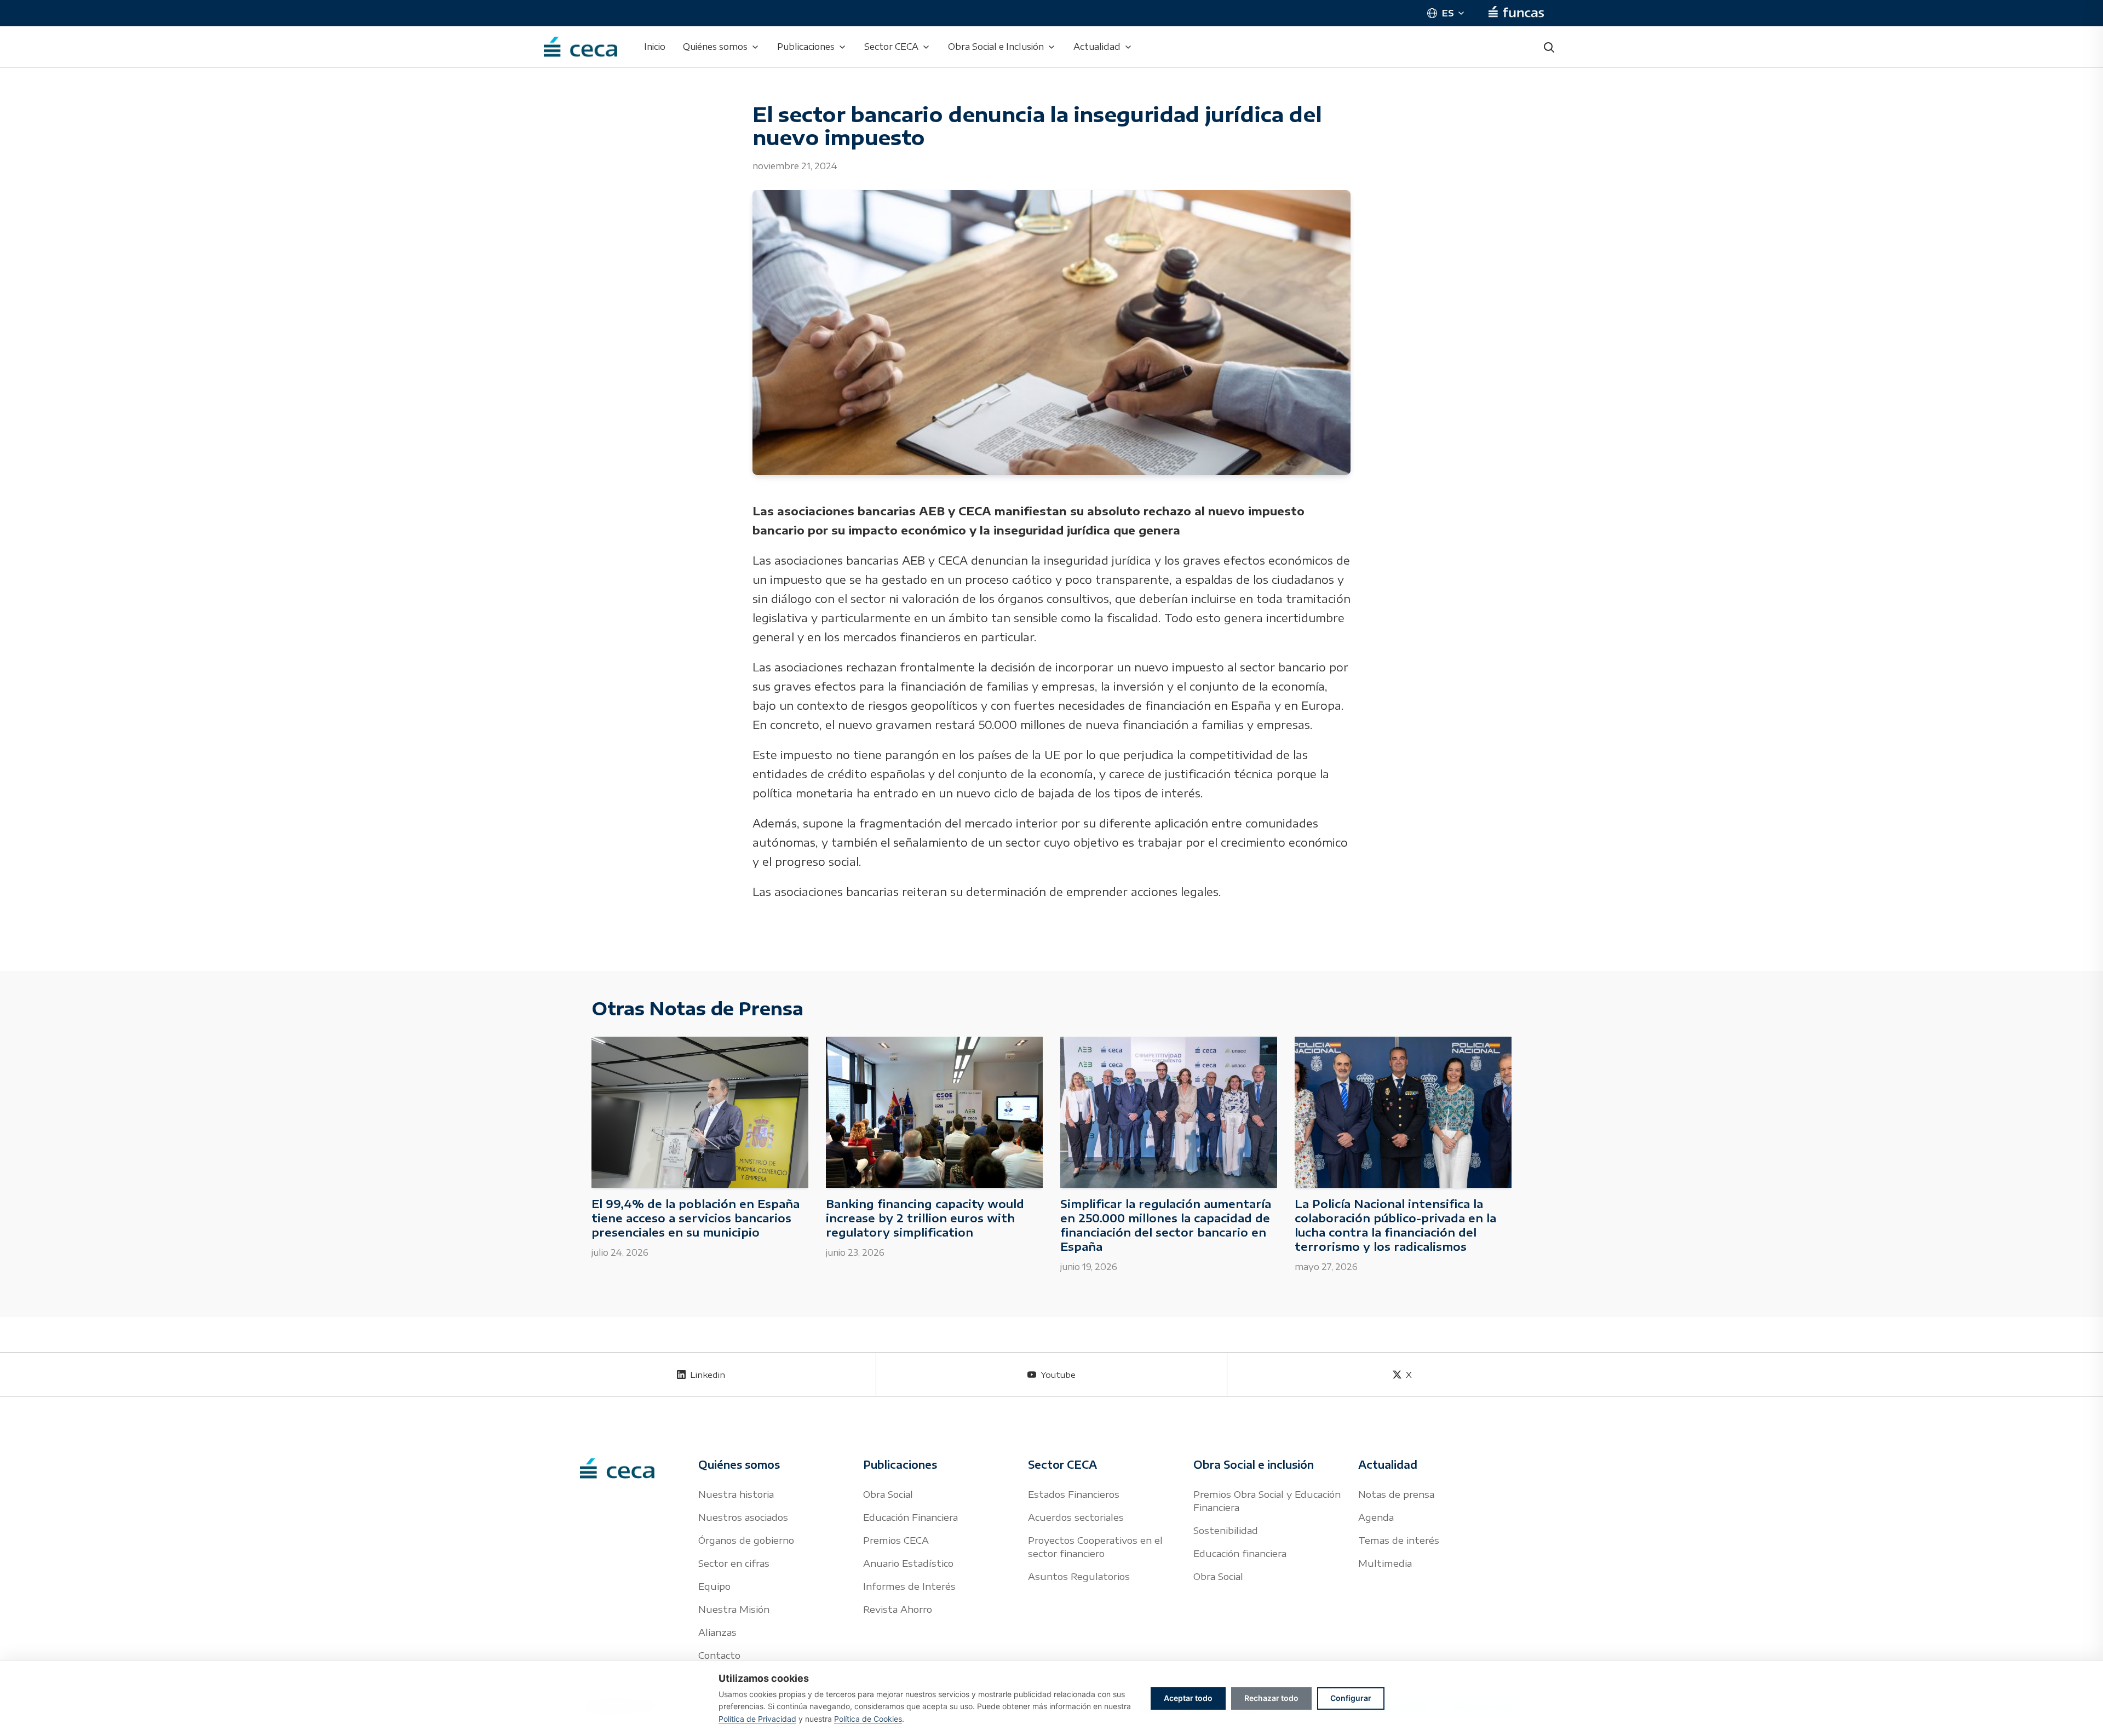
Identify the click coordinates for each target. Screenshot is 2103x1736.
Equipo (714, 1586)
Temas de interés (1399, 1540)
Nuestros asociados (743, 1517)
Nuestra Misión (734, 1609)
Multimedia (1385, 1563)
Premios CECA (896, 1540)
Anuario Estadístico (908, 1563)
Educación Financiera (910, 1517)
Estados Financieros (1074, 1494)
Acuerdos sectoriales (1076, 1517)
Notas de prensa (1396, 1494)
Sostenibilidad (1226, 1530)
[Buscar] (1549, 47)
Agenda (1376, 1517)
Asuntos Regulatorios (1079, 1576)
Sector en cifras (734, 1563)
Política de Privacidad (757, 1719)
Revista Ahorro (898, 1609)
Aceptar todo (1188, 1698)
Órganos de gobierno (746, 1540)
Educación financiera (1240, 1553)
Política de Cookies (868, 1719)
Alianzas (717, 1632)
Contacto (719, 1655)
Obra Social (888, 1494)
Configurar (1351, 1698)
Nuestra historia (736, 1494)
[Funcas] (1516, 13)
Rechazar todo (1271, 1698)
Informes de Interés (909, 1586)
